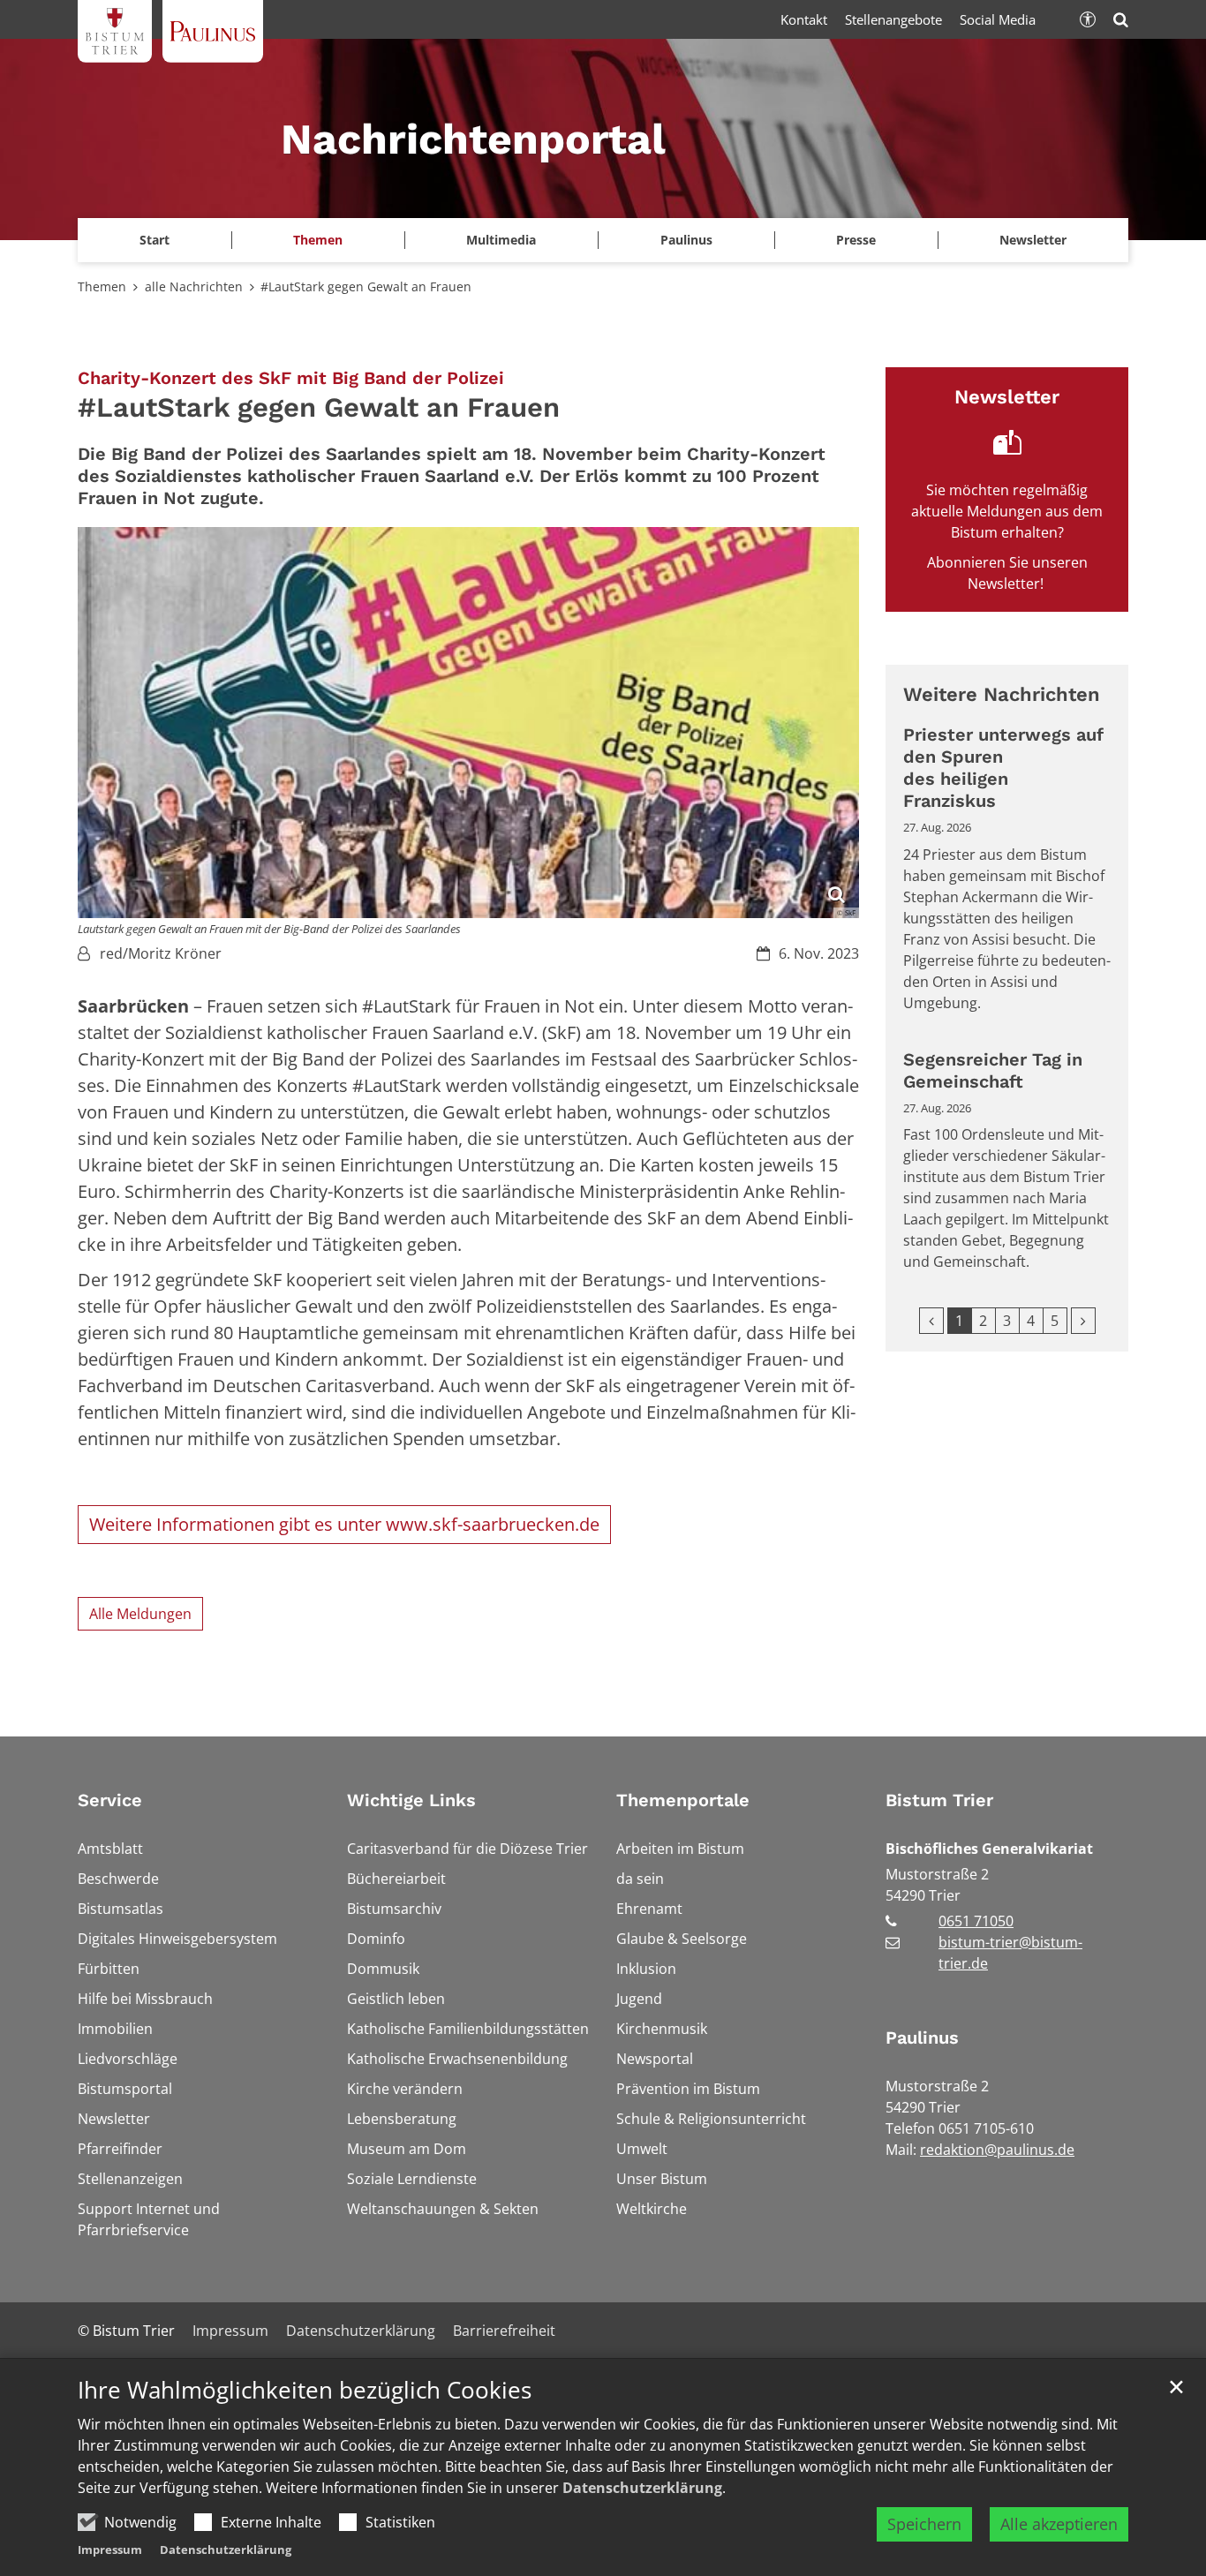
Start (155, 240)
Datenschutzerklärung (642, 2488)
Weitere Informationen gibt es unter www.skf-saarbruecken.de (344, 1524)
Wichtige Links (411, 1800)
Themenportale (683, 1800)
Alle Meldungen (140, 1614)
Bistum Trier (939, 1800)
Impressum (110, 2550)
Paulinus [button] (686, 240)
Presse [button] (856, 240)
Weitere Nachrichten (1002, 694)
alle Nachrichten (194, 286)
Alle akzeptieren (1059, 2524)
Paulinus (922, 2037)
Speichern (924, 2524)
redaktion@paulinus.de (997, 2150)
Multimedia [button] (501, 240)
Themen (102, 286)
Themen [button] (318, 240)
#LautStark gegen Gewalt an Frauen (366, 286)
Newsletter (1033, 240)
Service (110, 1800)
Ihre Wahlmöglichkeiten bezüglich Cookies (305, 2390)
